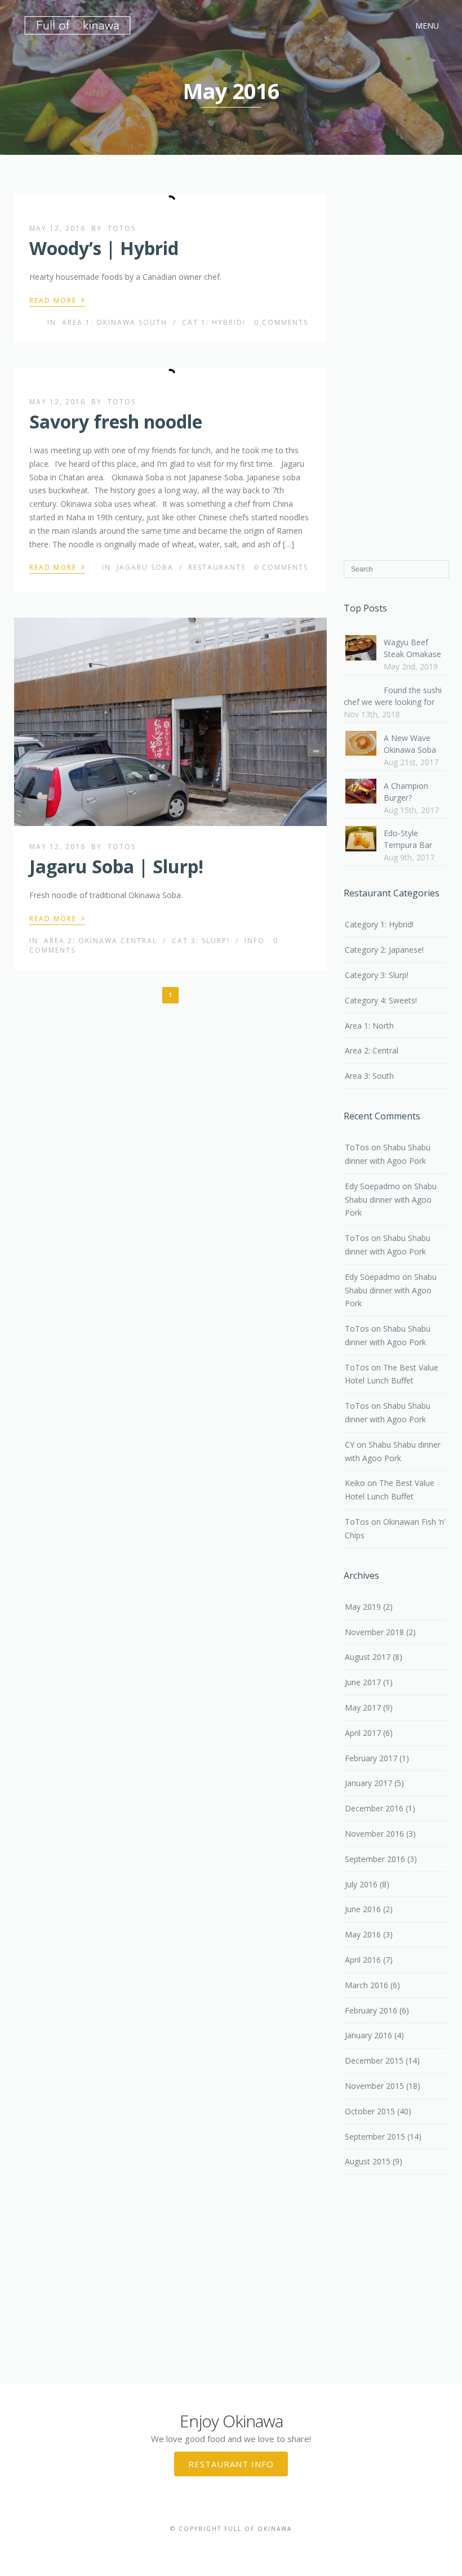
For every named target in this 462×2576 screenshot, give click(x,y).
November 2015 (374, 2086)
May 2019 (363, 1607)
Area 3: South (369, 1076)
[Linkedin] (248, 2546)
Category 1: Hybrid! (379, 924)
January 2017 (368, 1783)
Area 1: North (369, 1026)
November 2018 (374, 1632)
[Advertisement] (396, 369)
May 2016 (363, 1934)
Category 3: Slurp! (377, 975)
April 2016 (363, 1960)
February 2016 (371, 2010)
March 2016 (367, 1985)
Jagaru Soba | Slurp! (116, 866)
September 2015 (375, 2137)
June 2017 (363, 1682)
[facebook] (213, 2546)
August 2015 (368, 2161)
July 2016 (361, 1884)
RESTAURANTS (217, 567)
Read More (57, 300)
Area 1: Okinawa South (115, 322)
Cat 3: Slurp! (201, 941)
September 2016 (375, 1859)
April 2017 (363, 1733)
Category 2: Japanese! (384, 950)
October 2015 (370, 2111)
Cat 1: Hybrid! (214, 322)
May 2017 (363, 1707)
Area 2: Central (372, 1050)
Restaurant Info (231, 2464)
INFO (255, 941)
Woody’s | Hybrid (104, 248)
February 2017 (371, 1758)
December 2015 (374, 2061)
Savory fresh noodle (116, 421)
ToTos (122, 228)
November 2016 (374, 1834)
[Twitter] (231, 2546)
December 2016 (374, 1808)
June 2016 (363, 1909)
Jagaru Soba (145, 567)
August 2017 (368, 1657)
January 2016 (368, 2035)
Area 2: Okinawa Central (101, 941)
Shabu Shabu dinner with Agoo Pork (391, 1200)
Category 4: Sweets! (381, 1000)
